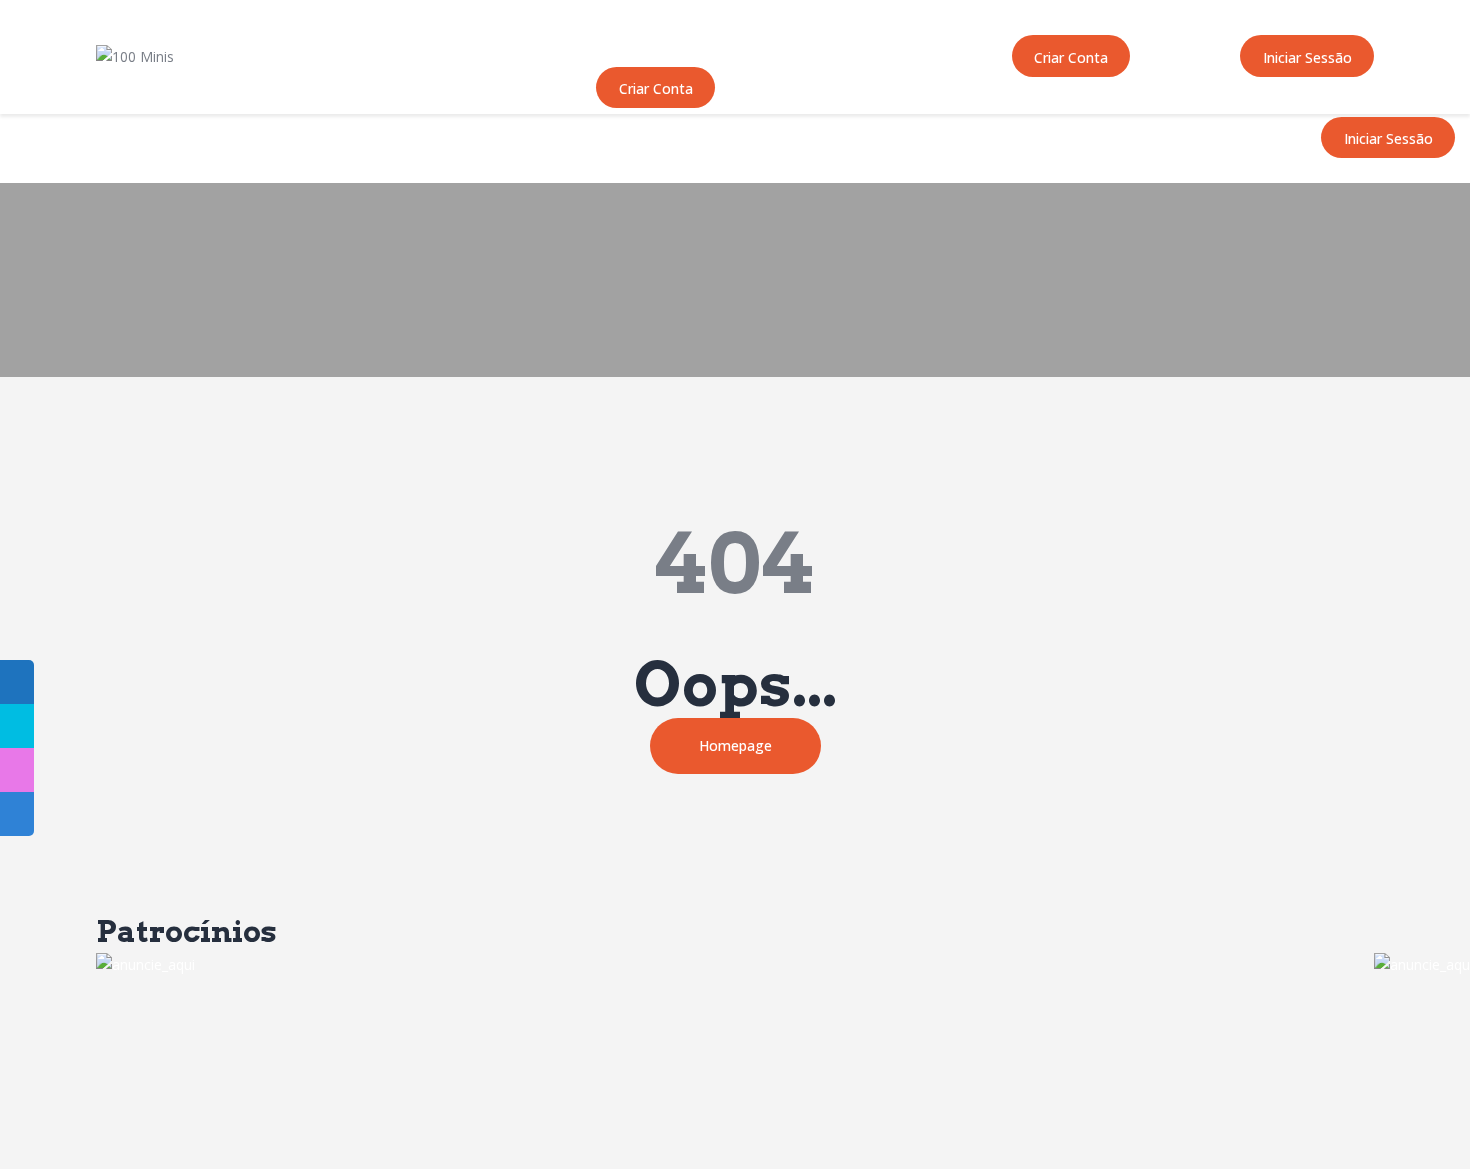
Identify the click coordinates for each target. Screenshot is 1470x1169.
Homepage (735, 745)
